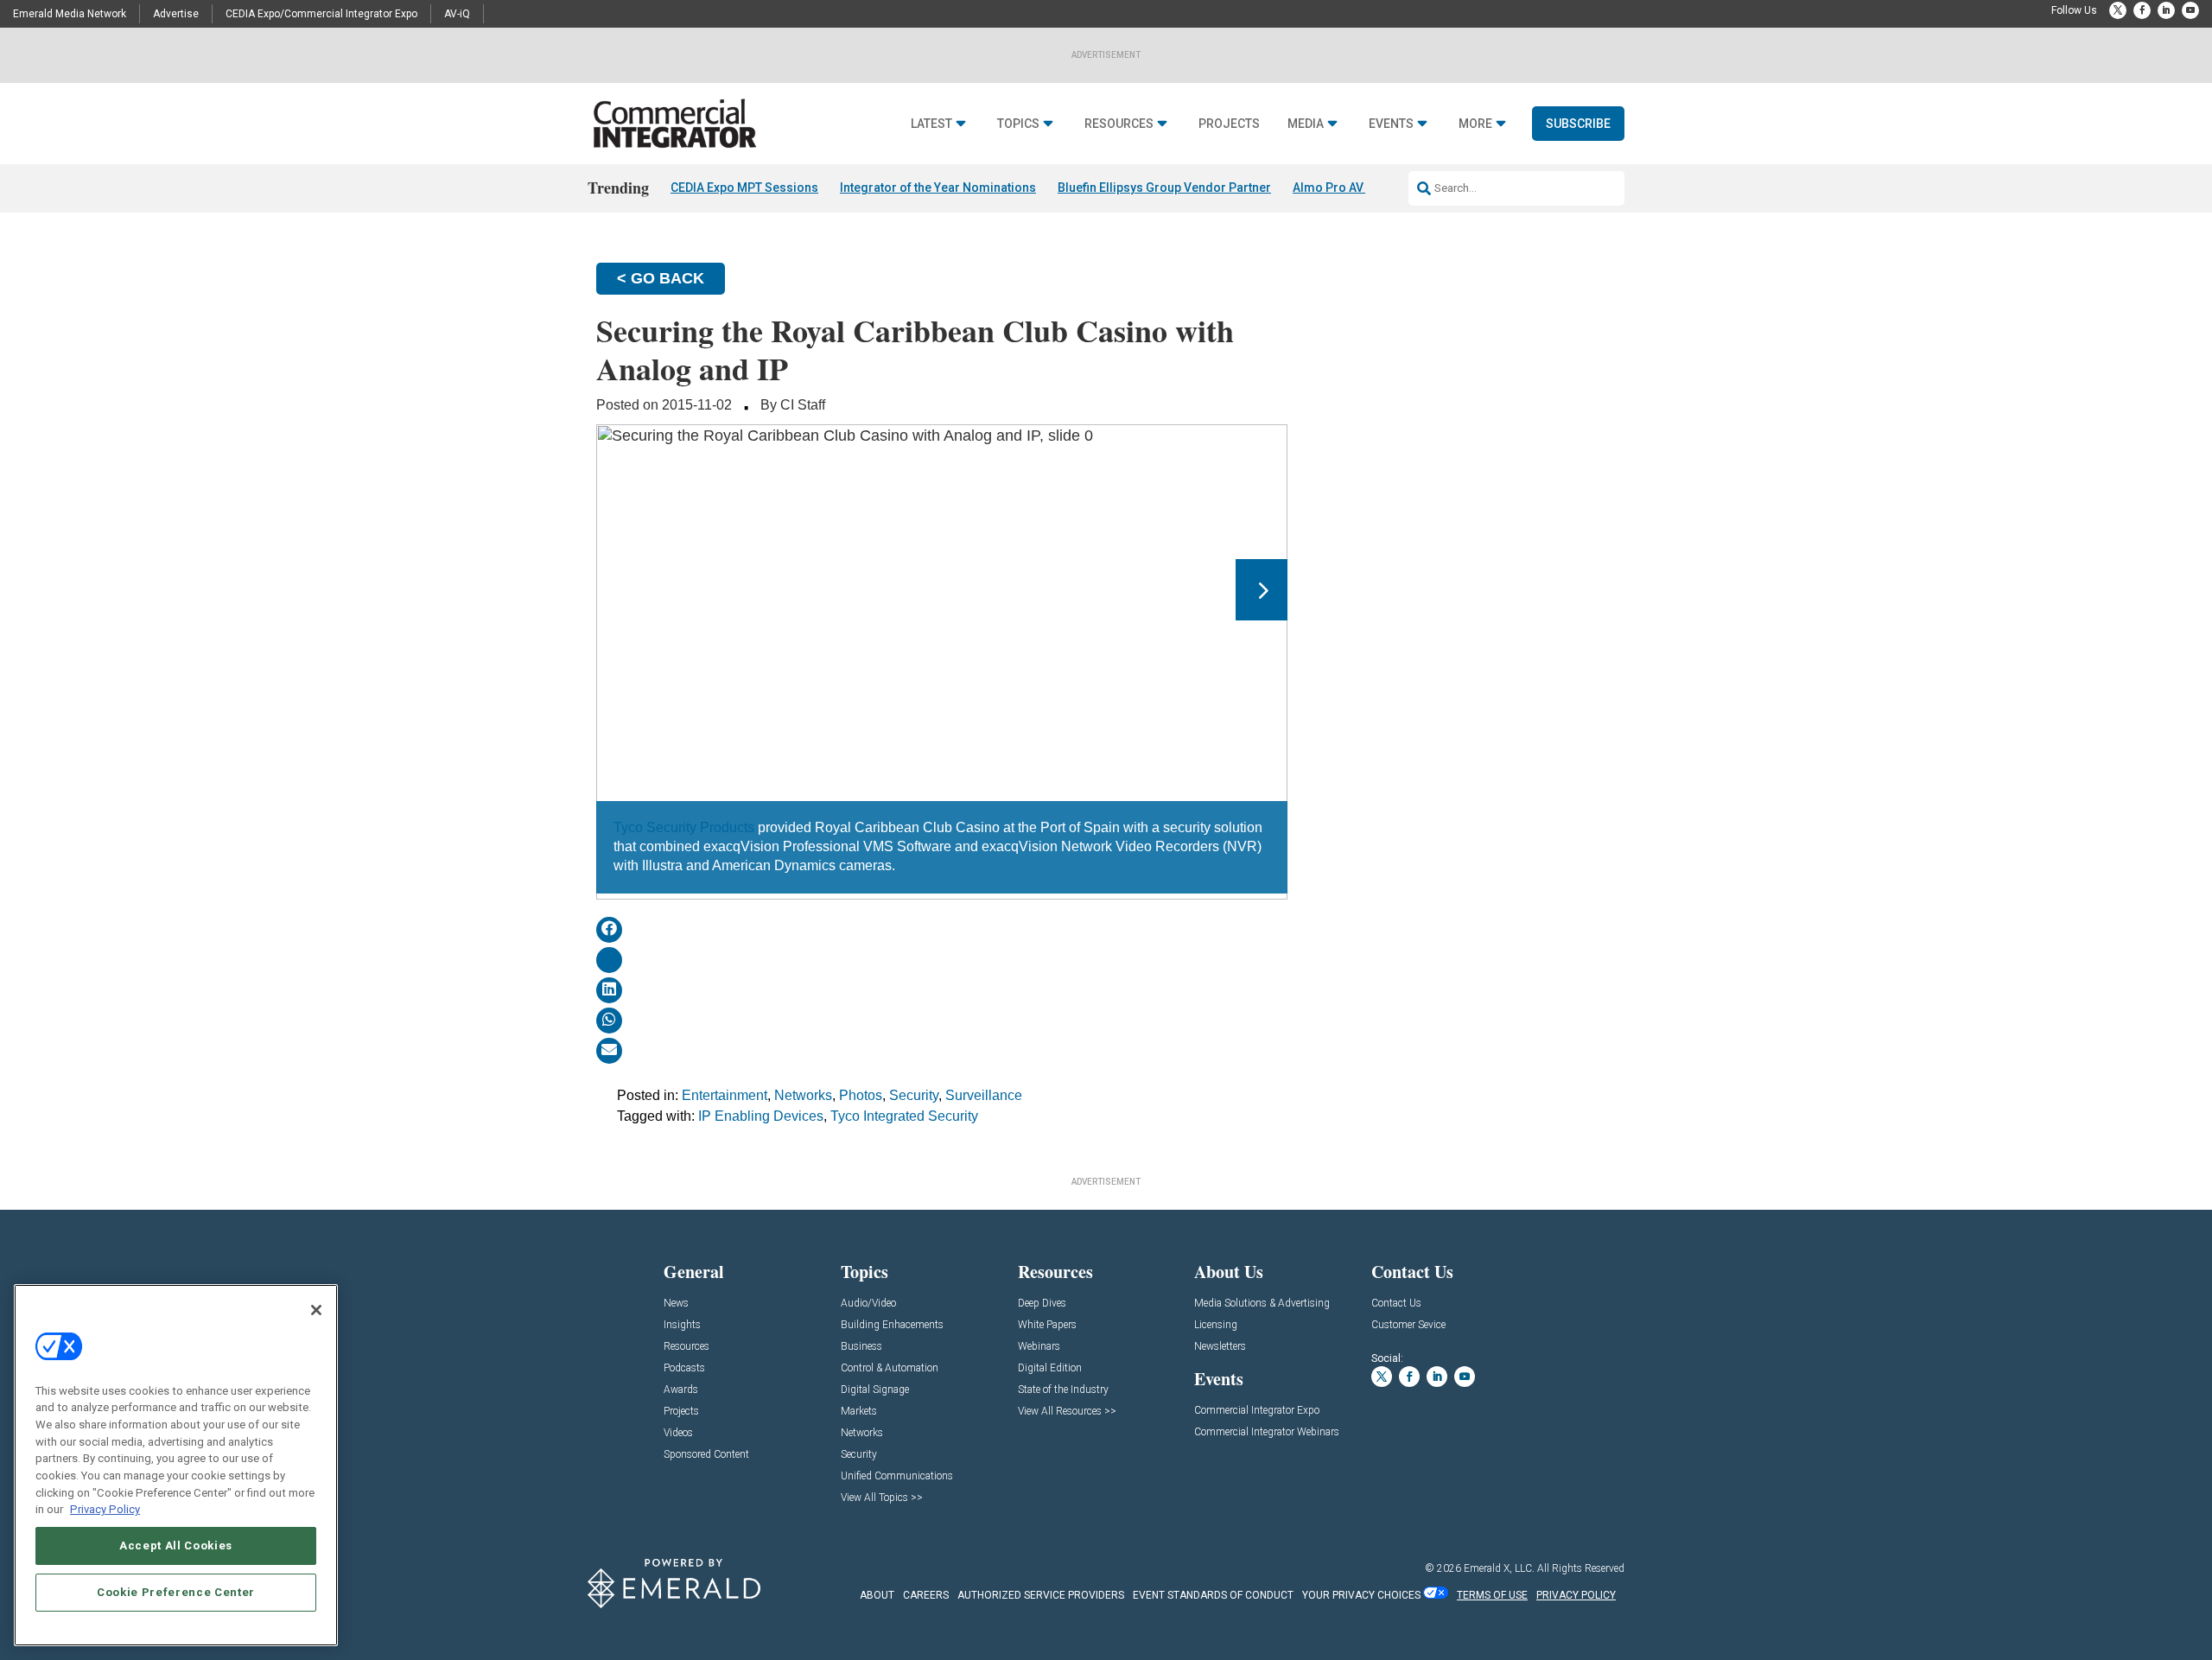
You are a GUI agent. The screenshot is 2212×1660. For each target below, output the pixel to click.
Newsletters (1220, 1347)
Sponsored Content (706, 1455)
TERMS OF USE (1492, 1595)
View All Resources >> (1067, 1412)
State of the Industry (1063, 1390)
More (1475, 124)
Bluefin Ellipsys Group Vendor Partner (1164, 188)
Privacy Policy (105, 1509)
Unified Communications (897, 1476)
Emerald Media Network (70, 14)
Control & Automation (890, 1368)
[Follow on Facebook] (2142, 10)
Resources (1119, 124)
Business (861, 1347)
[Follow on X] (2118, 10)
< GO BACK (661, 278)
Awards (681, 1390)
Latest (931, 124)
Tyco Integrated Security (904, 1116)
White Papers (1047, 1325)
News (676, 1304)
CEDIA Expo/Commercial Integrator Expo (321, 14)
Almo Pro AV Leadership (1361, 188)
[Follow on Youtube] (2190, 10)
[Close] (316, 1310)
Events (1391, 124)
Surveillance (984, 1095)
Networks (803, 1095)
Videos (678, 1433)
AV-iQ (457, 14)
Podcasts (684, 1368)
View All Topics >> (882, 1498)
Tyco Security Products (684, 827)
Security (914, 1095)
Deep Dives (1042, 1304)
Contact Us (1396, 1304)
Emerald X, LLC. (1499, 1568)
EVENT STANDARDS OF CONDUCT (1213, 1595)
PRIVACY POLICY (1576, 1595)
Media (1306, 124)
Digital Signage (875, 1390)
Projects (1229, 124)
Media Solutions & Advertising (1262, 1304)
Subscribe (1578, 124)
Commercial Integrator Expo (1257, 1411)
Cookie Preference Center (176, 1592)
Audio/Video (868, 1304)
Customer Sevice (1408, 1325)
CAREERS (926, 1595)
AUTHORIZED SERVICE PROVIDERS (1041, 1595)
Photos (861, 1095)
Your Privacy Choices (1361, 1595)
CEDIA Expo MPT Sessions (744, 188)
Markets (859, 1412)
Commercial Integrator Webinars (1267, 1432)
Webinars (1039, 1347)
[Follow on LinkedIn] (2166, 10)
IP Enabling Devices (761, 1116)
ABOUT (877, 1595)
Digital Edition (1050, 1368)
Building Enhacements (892, 1325)
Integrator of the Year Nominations (938, 188)
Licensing (1216, 1325)
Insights (682, 1325)
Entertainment (725, 1095)
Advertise (176, 14)
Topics (1018, 124)
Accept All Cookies (176, 1546)
